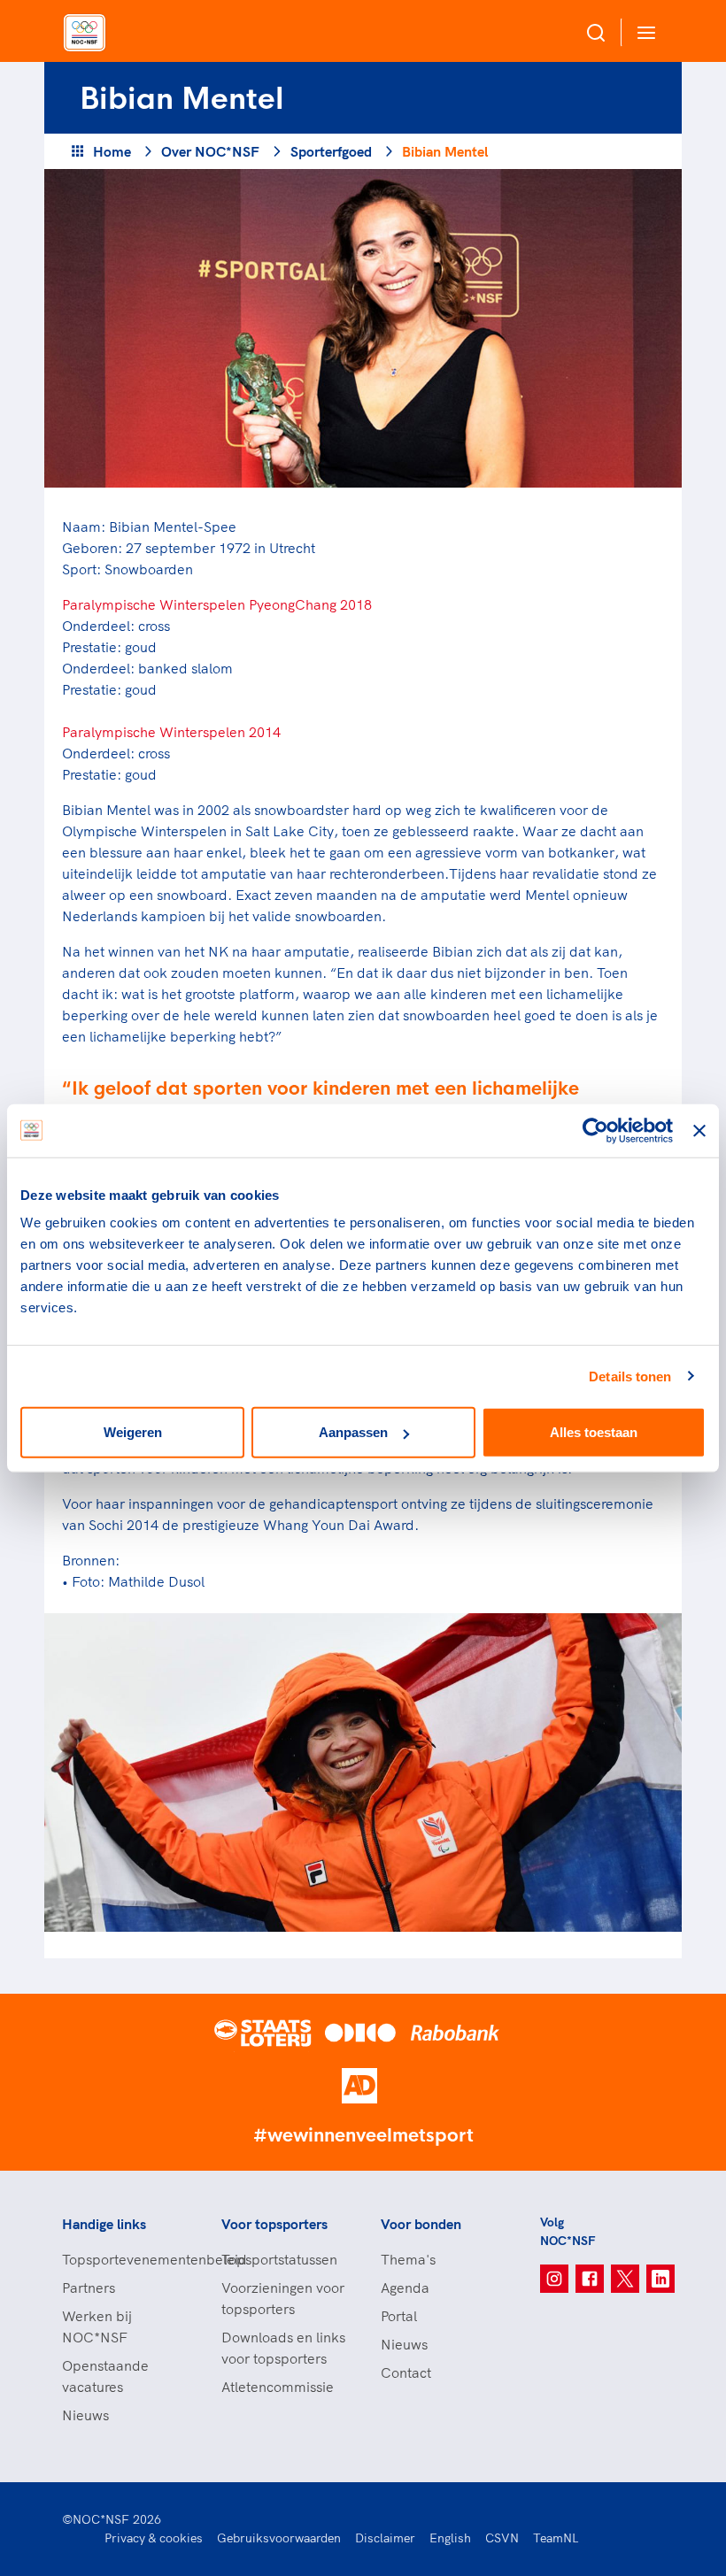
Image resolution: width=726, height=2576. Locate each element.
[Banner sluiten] (699, 1130)
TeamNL (556, 2538)
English (450, 2538)
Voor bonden (421, 2224)
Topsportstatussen (279, 2259)
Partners (89, 2288)
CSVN (502, 2538)
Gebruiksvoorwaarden (279, 2538)
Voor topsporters (274, 2224)
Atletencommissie (278, 2387)
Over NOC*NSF (210, 151)
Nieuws (85, 2415)
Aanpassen (353, 1432)
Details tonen (630, 1376)
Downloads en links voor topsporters (283, 2348)
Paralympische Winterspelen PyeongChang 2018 (217, 604)
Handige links (104, 2224)
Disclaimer (385, 2538)
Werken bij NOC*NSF (97, 2326)
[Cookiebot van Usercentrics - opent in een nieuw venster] (595, 1130)
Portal (399, 2316)
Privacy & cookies (154, 2538)
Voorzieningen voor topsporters (283, 2298)
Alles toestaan (594, 1432)
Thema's (408, 2259)
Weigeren (133, 1432)
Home (112, 151)
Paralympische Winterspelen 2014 (171, 732)
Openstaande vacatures (105, 2376)
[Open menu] (643, 32)
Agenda (405, 2288)
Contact (406, 2372)
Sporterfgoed (331, 151)
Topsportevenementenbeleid (124, 2259)
